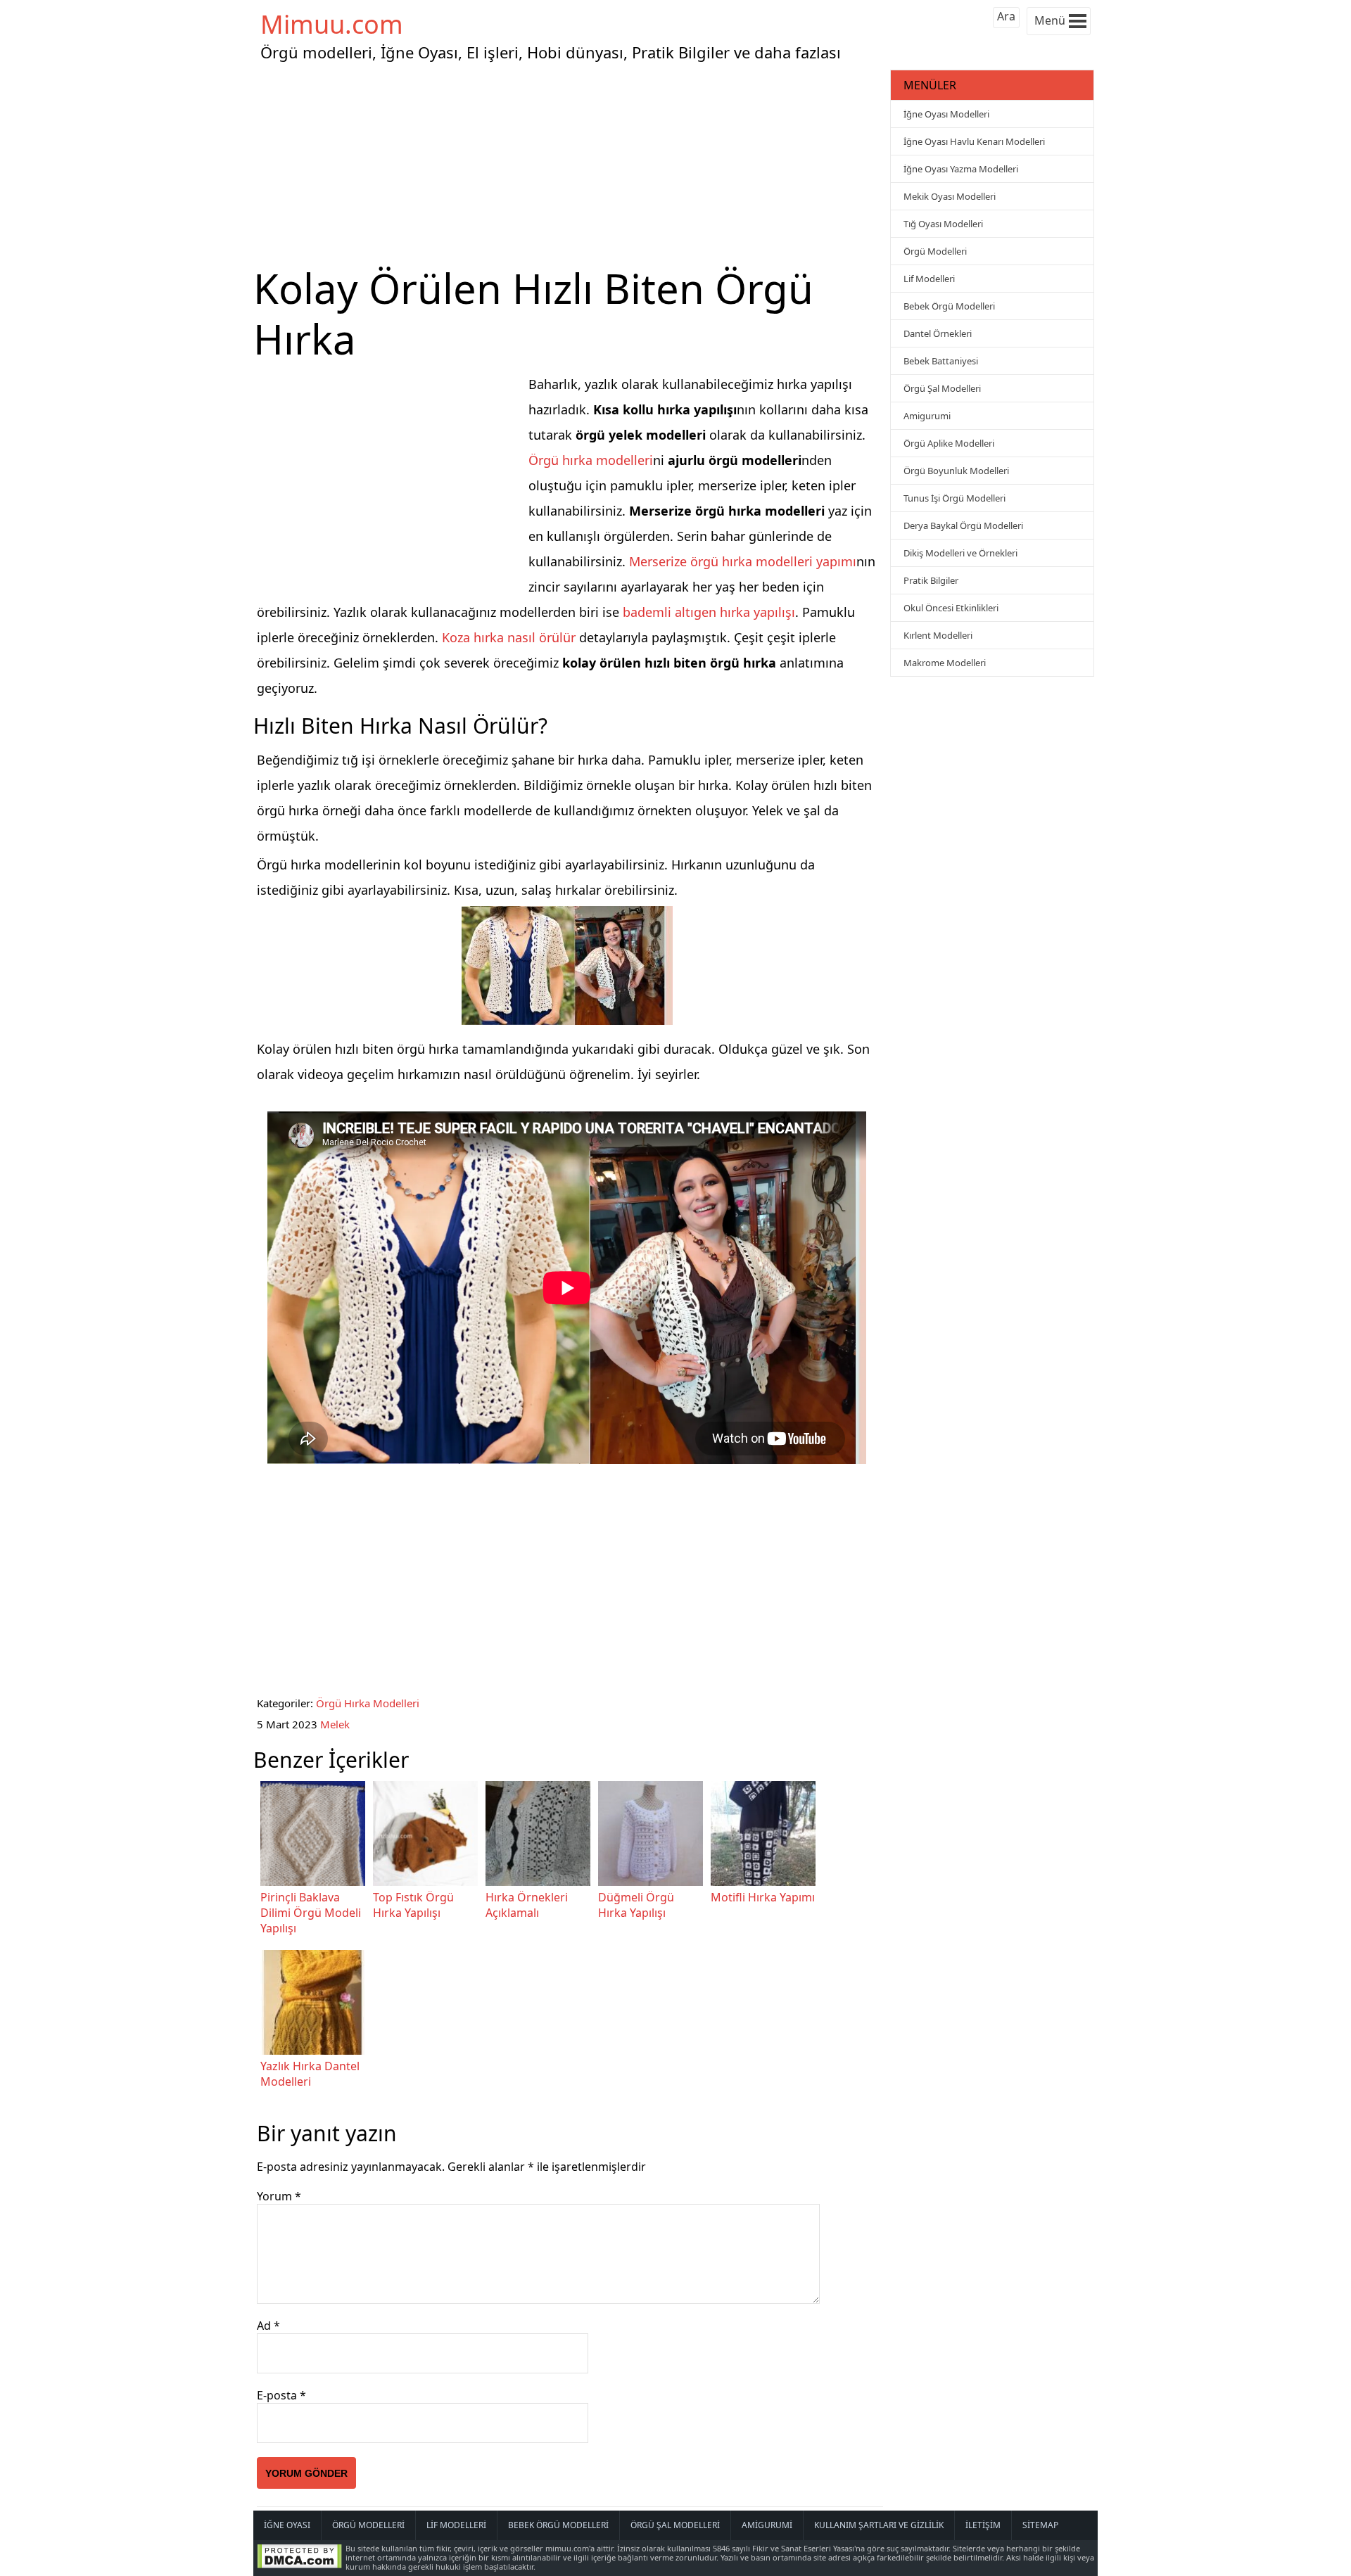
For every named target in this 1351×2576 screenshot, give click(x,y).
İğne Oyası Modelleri (946, 114)
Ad (268, 2326)
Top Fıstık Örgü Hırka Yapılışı (413, 1905)
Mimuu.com (332, 24)
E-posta (281, 2395)
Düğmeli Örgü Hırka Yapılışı (636, 1905)
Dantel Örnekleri (938, 333)
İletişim (983, 2525)
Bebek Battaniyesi (941, 361)
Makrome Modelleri (945, 663)
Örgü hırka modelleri (591, 460)
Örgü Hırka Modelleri (368, 1703)
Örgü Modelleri (935, 251)
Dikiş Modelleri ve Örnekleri (960, 553)
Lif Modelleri (929, 279)
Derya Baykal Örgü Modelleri (963, 525)
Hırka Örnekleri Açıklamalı (527, 1905)
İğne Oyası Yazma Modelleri (961, 169)
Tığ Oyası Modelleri (943, 224)
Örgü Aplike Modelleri (949, 443)
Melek (335, 1724)
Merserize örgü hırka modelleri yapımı (743, 561)
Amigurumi (927, 416)
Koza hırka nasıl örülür (509, 637)
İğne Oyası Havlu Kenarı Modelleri (974, 141)
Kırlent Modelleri (938, 635)
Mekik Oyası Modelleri (950, 196)
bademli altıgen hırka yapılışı (709, 612)
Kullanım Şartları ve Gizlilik (879, 2525)
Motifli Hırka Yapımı (763, 1897)
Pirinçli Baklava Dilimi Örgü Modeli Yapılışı (311, 1913)
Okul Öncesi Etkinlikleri (951, 608)
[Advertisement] (570, 165)
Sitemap (1040, 2525)
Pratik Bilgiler (931, 580)
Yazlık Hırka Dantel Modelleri (310, 2074)
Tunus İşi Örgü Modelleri (954, 498)
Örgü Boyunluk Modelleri (956, 471)
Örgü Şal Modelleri (942, 388)
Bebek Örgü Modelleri (949, 306)
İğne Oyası (287, 2525)
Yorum (279, 2196)
